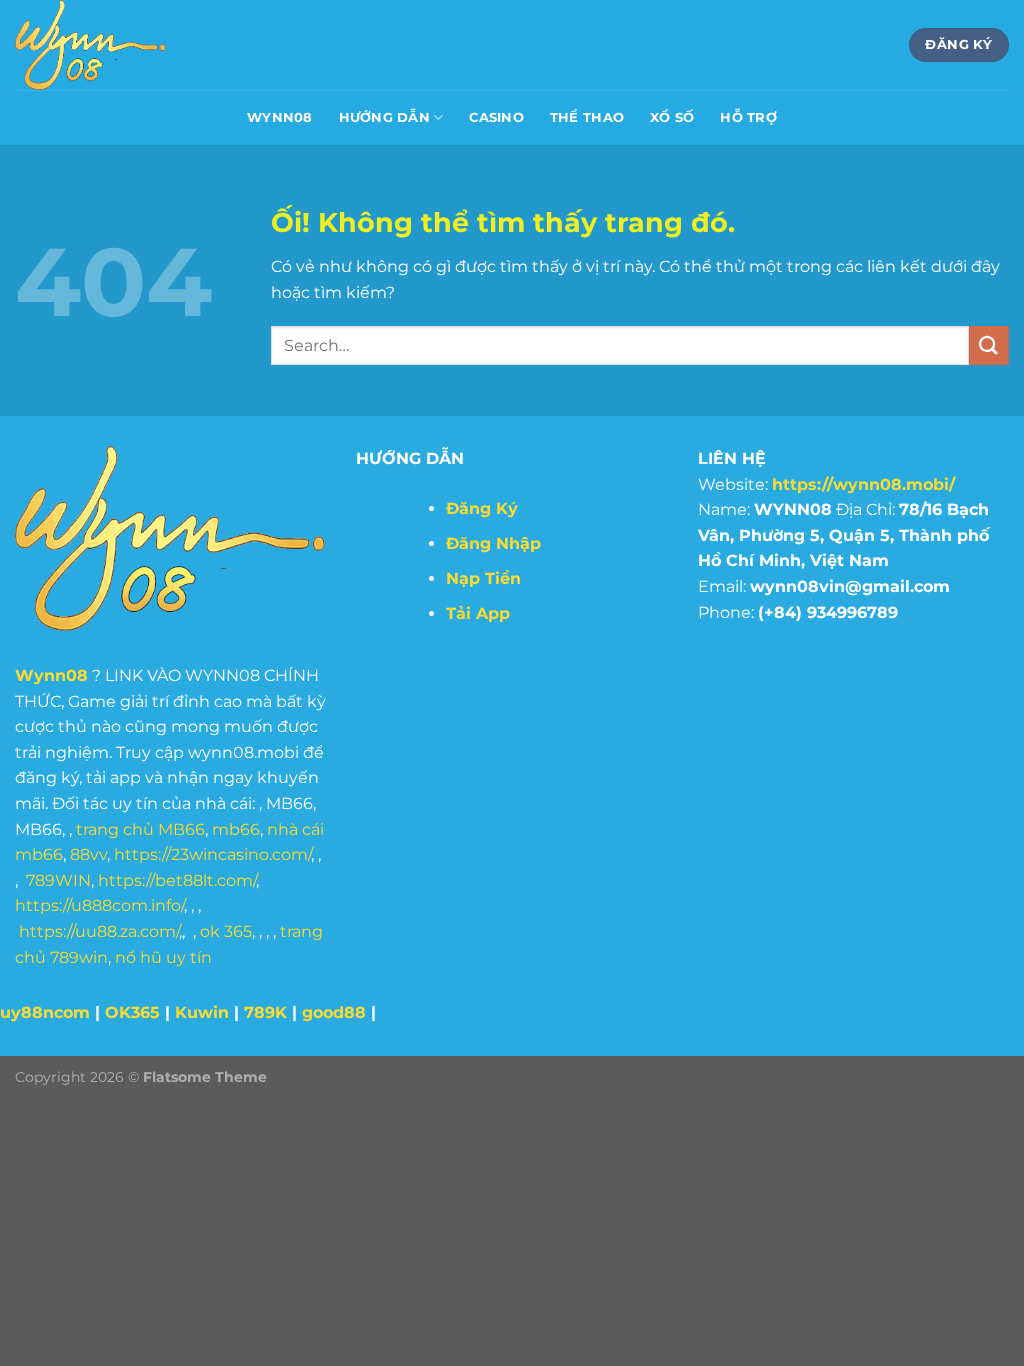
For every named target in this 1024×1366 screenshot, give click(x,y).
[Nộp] (989, 345)
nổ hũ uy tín (163, 957)
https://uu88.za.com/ (99, 931)
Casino (496, 117)
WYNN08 (280, 117)
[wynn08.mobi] (115, 45)
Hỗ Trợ (748, 117)
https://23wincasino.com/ (212, 854)
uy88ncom (45, 1012)
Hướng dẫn (384, 117)
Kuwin (202, 1012)
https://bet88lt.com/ (177, 880)
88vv (88, 854)
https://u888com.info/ (99, 905)
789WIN (58, 880)
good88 (334, 1012)
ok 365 (226, 931)
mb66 (236, 829)
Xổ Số (672, 117)
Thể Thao (587, 117)
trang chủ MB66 (140, 829)
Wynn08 (51, 675)
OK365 (132, 1012)
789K (265, 1012)
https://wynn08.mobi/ (863, 484)
